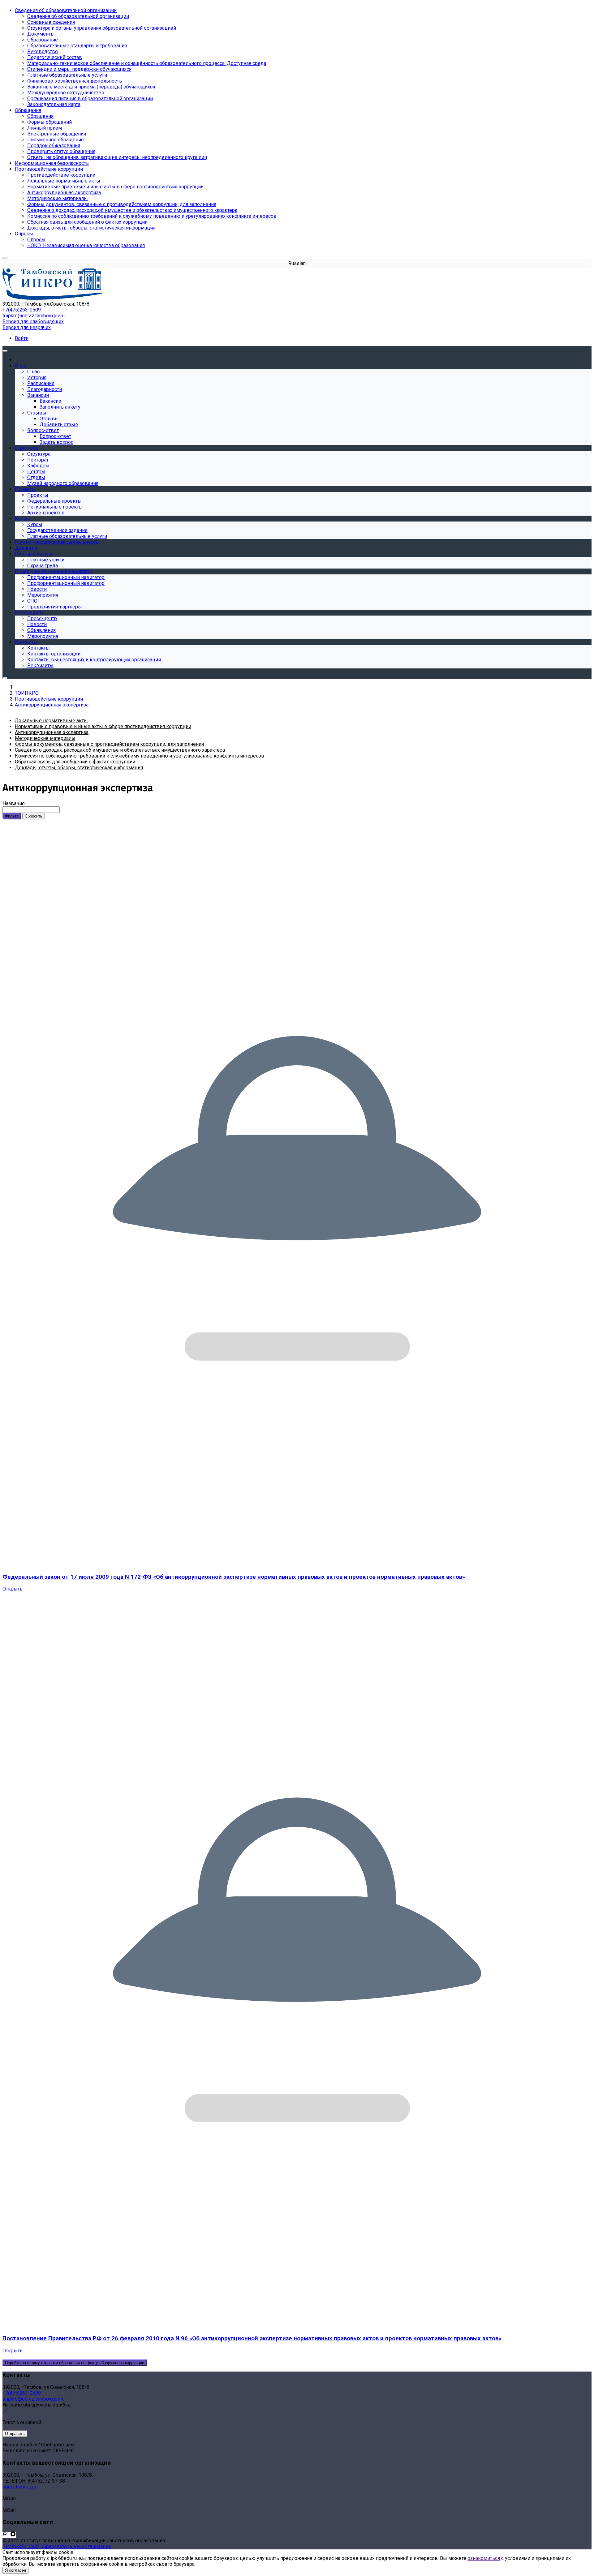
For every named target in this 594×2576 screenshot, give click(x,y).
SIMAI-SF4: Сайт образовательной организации (57, 2546)
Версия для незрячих (27, 327)
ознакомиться (484, 2558)
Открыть (13, 1589)
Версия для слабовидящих (33, 322)
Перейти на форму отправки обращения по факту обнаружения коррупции (75, 2363)
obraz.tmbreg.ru (19, 2487)
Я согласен (15, 2570)
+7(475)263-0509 (22, 310)
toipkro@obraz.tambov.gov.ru (34, 316)
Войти (22, 338)
